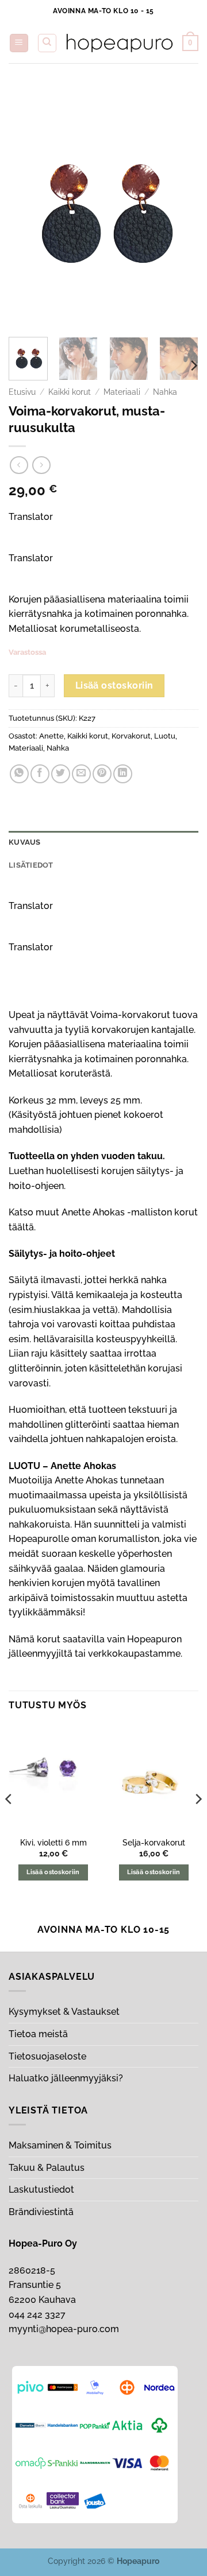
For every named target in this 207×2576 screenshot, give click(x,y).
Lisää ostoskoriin (114, 685)
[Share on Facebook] (40, 774)
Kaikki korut (70, 392)
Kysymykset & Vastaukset (64, 2012)
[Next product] (19, 465)
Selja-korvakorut (154, 1843)
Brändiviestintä (41, 2212)
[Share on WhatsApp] (19, 774)
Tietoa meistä (38, 2034)
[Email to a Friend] (81, 774)
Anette (51, 736)
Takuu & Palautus (47, 2168)
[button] (19, 43)
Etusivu (22, 392)
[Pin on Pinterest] (102, 774)
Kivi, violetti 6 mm (53, 1843)
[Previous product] (41, 465)
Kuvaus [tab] (25, 842)
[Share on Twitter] (61, 774)
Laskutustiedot (41, 2190)
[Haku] (47, 43)
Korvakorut (131, 736)
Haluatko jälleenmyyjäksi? (66, 2078)
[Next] (180, 207)
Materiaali (122, 392)
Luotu (165, 736)
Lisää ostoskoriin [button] (53, 1872)
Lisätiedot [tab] (31, 865)
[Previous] (27, 207)
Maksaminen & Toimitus (60, 2145)
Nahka (165, 392)
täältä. (22, 1227)
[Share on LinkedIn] (123, 774)
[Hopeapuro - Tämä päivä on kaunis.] (120, 43)
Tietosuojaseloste (47, 2056)
